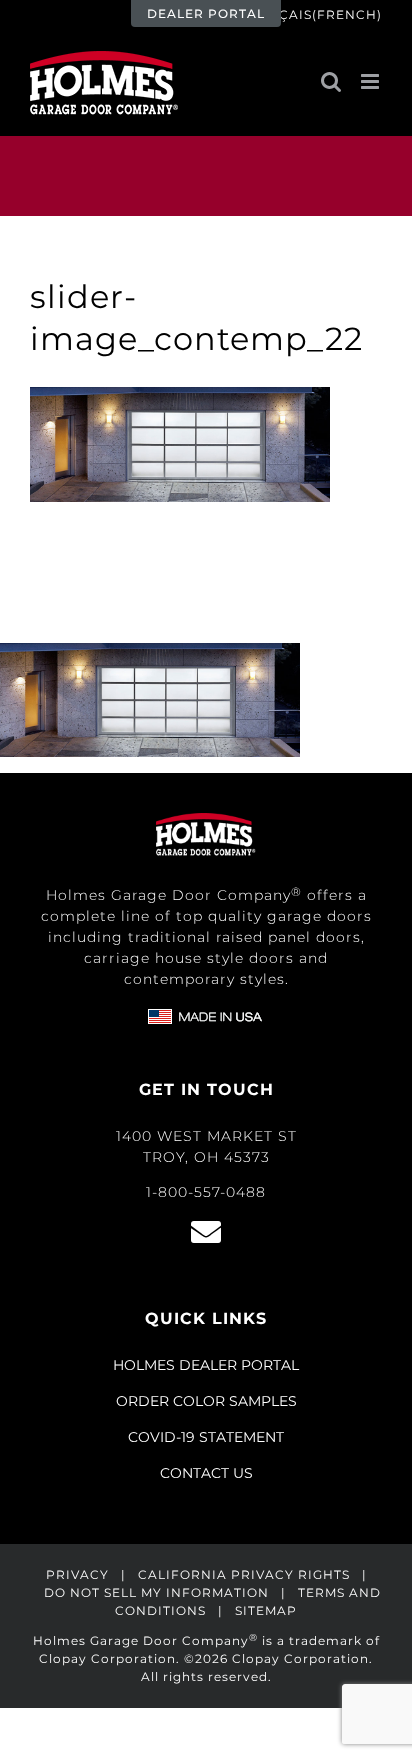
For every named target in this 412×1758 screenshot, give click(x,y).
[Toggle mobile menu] (371, 81)
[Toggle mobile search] (331, 81)
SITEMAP (266, 1610)
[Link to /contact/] (206, 1232)
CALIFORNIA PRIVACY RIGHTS (244, 1574)
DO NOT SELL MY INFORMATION (156, 1592)
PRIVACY (77, 1574)
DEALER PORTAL (206, 13)
